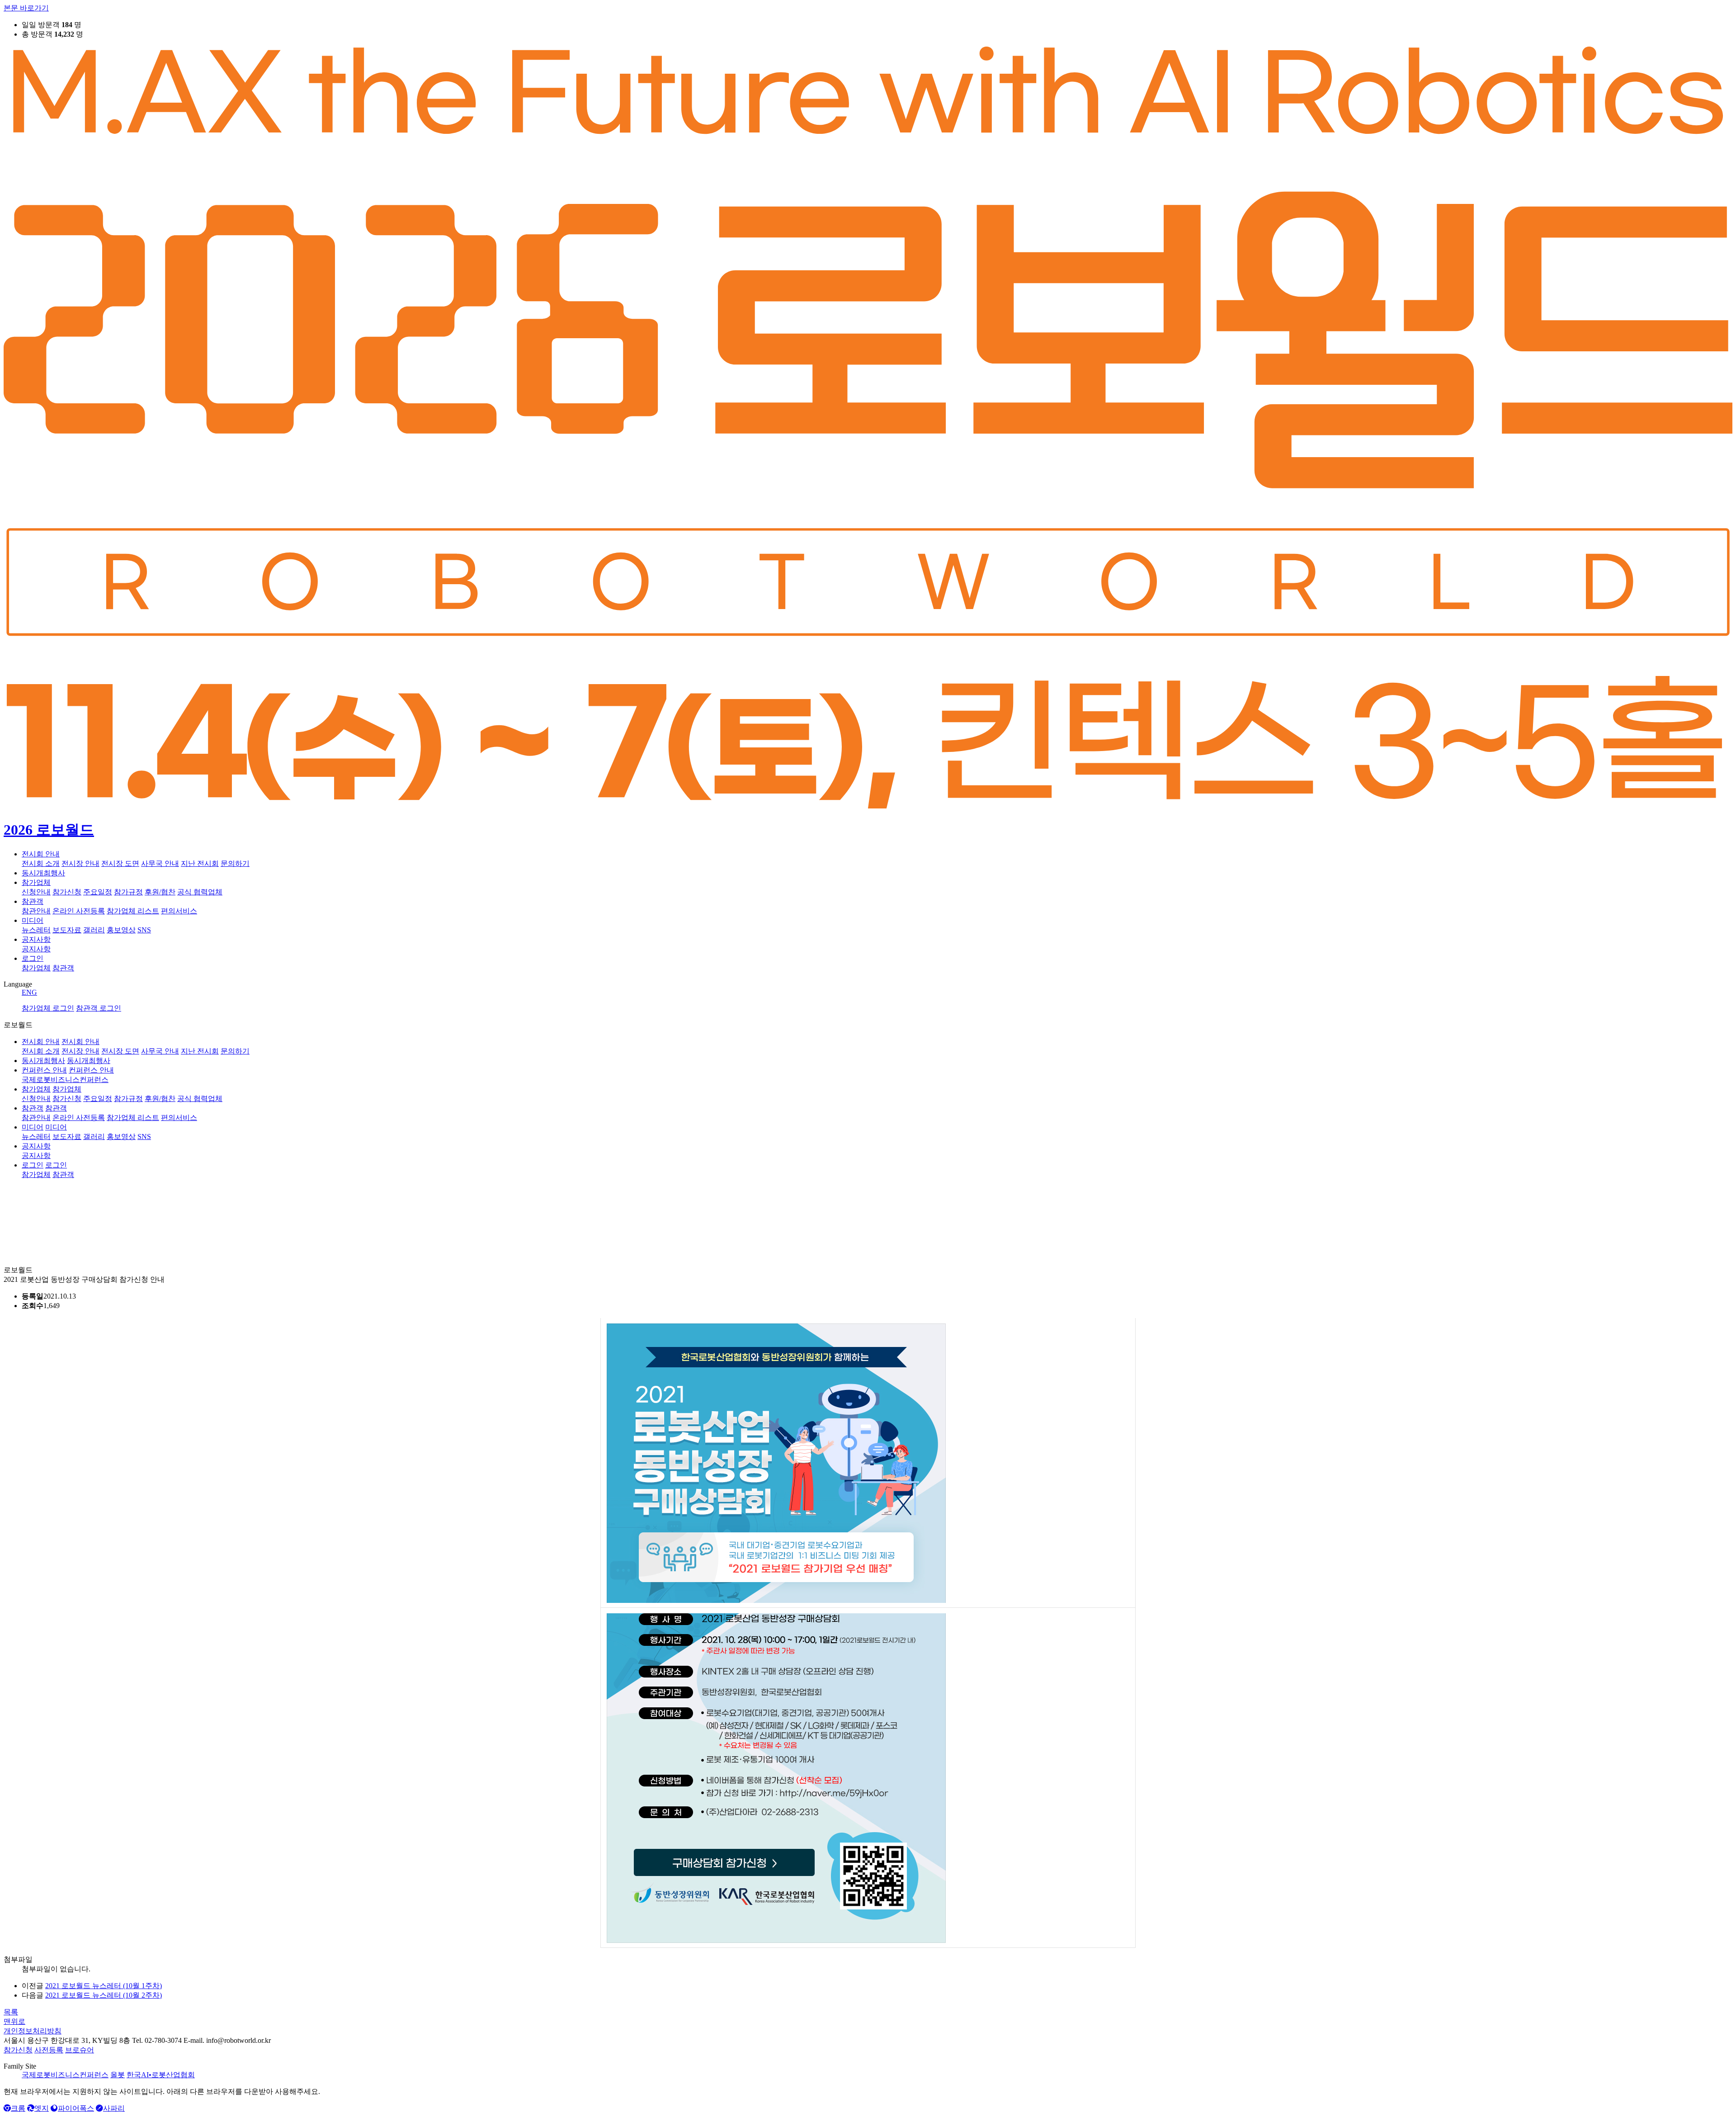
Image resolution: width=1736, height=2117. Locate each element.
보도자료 (67, 930)
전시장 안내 (80, 863)
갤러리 (94, 930)
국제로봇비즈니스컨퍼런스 (65, 2075)
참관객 (33, 901)
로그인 (33, 958)
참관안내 (36, 911)
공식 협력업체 (200, 892)
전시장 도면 (120, 863)
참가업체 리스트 (133, 911)
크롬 (18, 2108)
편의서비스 (179, 911)
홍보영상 (121, 930)
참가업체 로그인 (48, 1008)
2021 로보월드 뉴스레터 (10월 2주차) (104, 1995)
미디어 (33, 920)
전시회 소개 (41, 863)
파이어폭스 (76, 2108)
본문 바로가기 (26, 8)
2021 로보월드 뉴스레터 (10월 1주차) (104, 1986)
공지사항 (36, 939)
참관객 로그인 (99, 1008)
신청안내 (36, 892)
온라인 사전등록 (79, 911)
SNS (144, 930)
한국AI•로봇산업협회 (161, 2075)
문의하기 (235, 863)
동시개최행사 (43, 873)
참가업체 (36, 882)
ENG (29, 992)
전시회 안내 (41, 854)
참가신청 (67, 892)
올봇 (118, 2075)
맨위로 (14, 2021)
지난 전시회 (200, 863)
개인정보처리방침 (33, 2031)
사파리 (114, 2108)
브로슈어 (80, 2050)
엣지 (42, 2108)
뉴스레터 (36, 930)
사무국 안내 (160, 863)
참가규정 (128, 892)
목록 (11, 2012)
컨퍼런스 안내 (44, 1070)
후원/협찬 (160, 892)
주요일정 (98, 892)
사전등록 (49, 2050)
